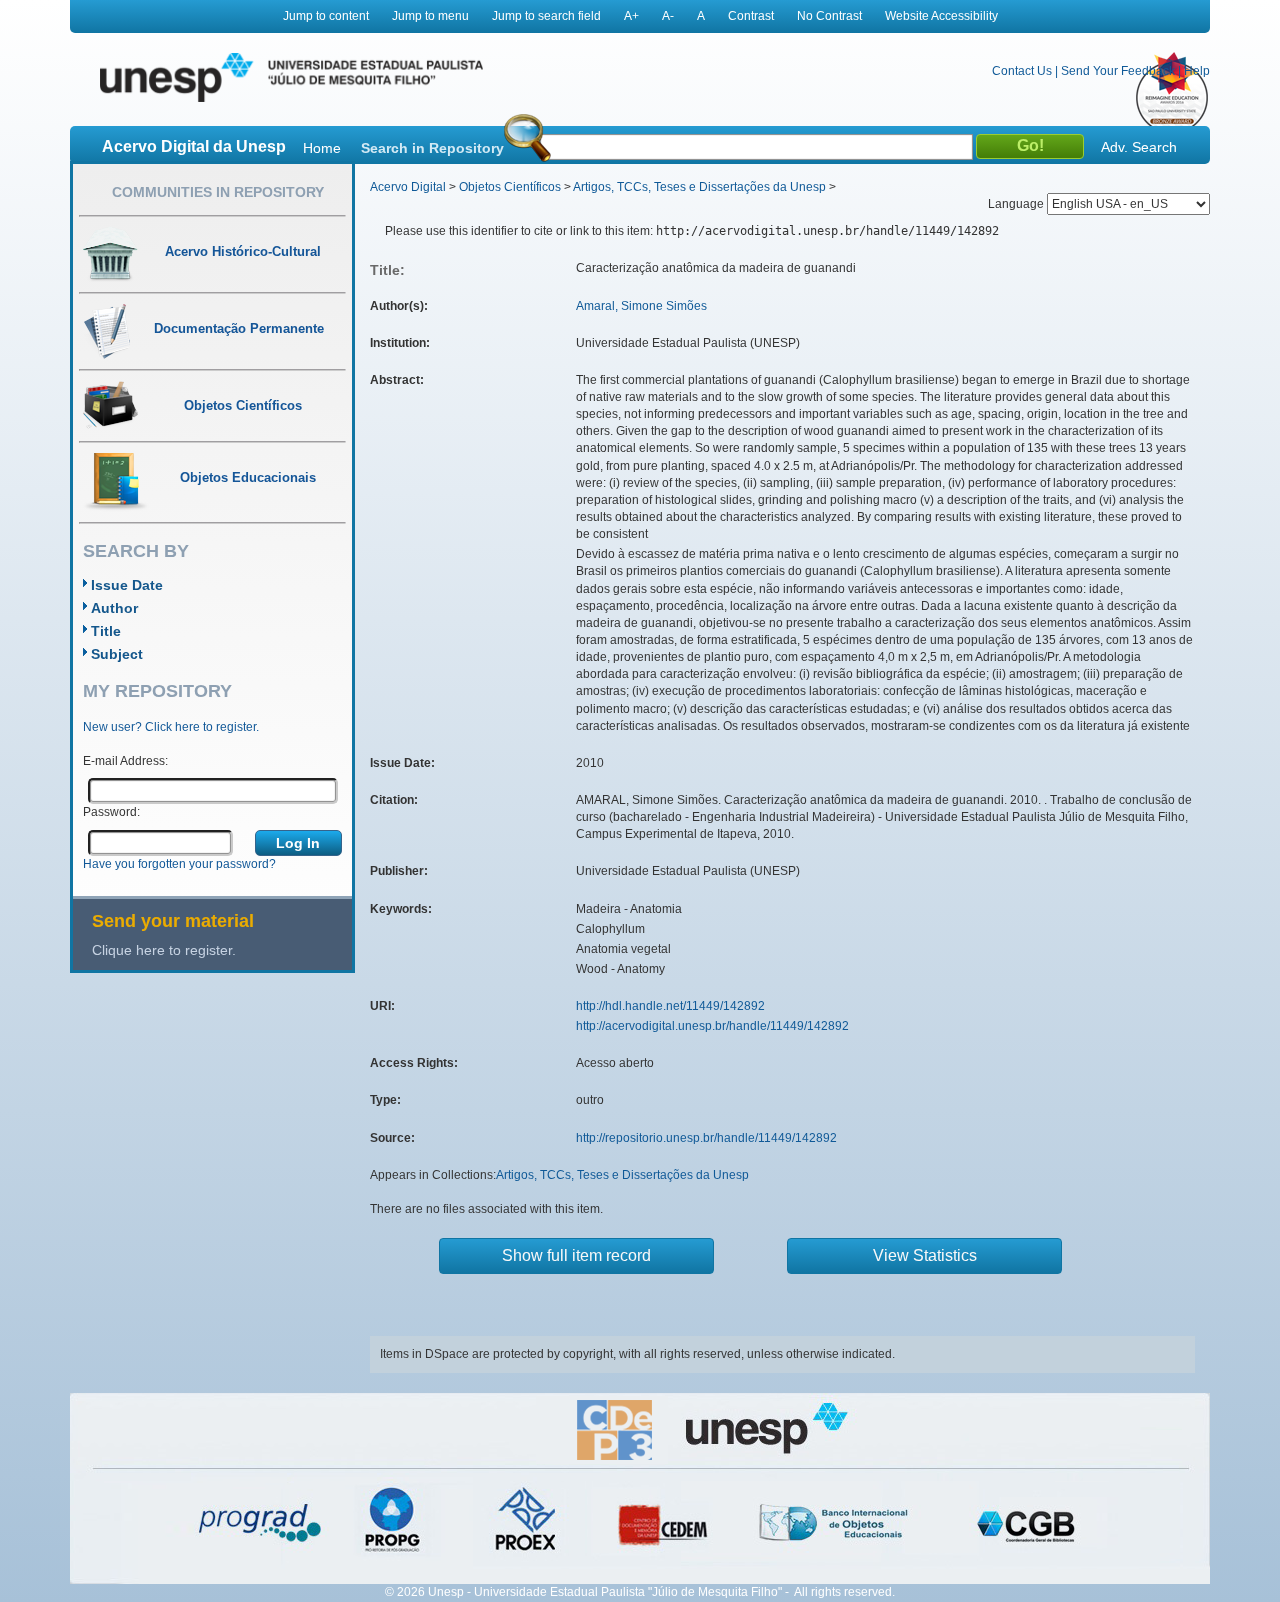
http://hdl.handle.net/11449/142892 (670, 1006)
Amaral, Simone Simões (641, 306)
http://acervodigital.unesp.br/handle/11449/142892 (712, 1026)
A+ (631, 16)
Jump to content (326, 16)
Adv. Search (1139, 147)
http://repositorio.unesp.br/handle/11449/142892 (706, 1138)
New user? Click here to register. (171, 727)
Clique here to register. (164, 950)
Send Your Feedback (1118, 71)
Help (1197, 71)
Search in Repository (432, 148)
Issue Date (127, 585)
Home (322, 148)
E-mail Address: (125, 761)
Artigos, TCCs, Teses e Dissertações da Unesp (699, 187)
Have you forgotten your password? (179, 864)
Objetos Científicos (510, 187)
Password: (111, 812)
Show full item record (576, 1255)
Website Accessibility (941, 16)
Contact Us (1022, 71)
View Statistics (925, 1255)
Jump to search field (546, 16)
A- (668, 16)
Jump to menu (430, 16)
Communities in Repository (218, 192)
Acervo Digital (408, 187)
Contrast (751, 16)
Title (106, 631)
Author (114, 608)
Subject (117, 654)
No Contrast (829, 16)
